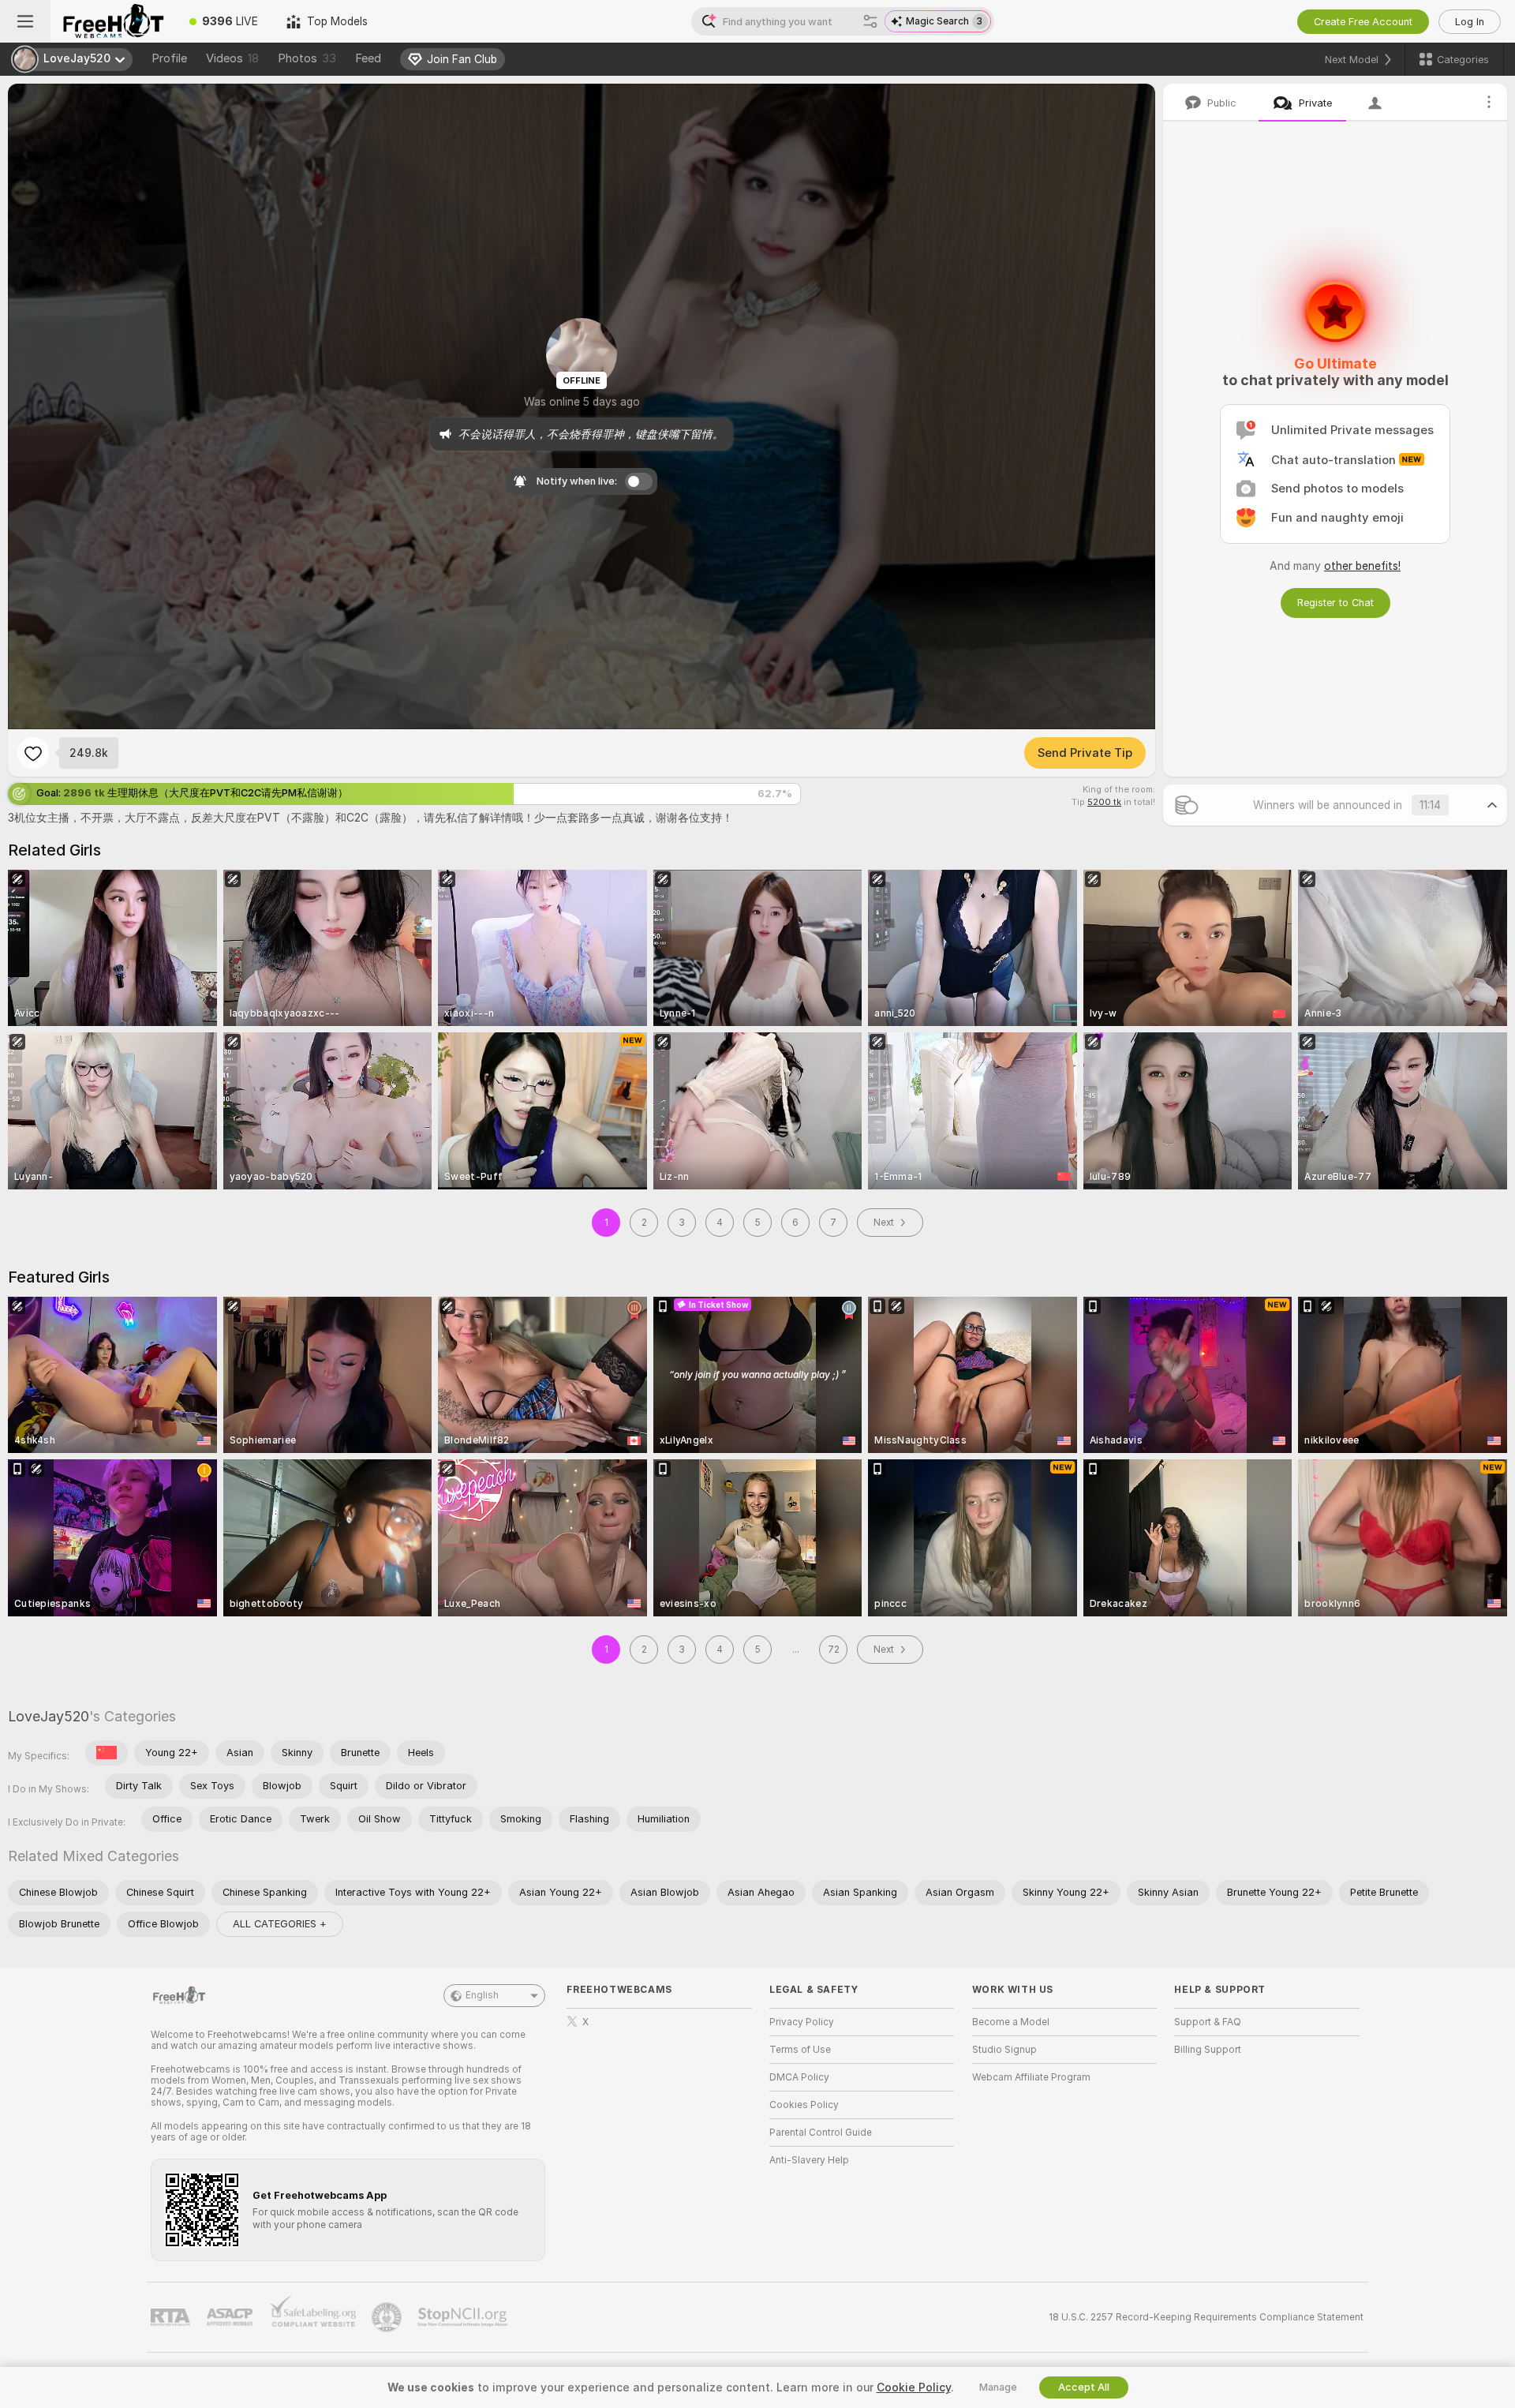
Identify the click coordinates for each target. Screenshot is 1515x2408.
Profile (169, 58)
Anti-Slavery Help (809, 2160)
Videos (232, 58)
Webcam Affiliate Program (1031, 2077)
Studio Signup (1004, 2050)
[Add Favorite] (33, 753)
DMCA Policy (799, 2077)
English (482, 1995)
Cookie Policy (914, 2387)
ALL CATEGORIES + (280, 1924)
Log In (1470, 22)
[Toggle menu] (25, 21)
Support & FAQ (1208, 2022)
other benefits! (1362, 566)
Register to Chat (1335, 603)
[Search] (870, 21)
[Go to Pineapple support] (388, 2317)
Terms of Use (800, 2050)
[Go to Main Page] (113, 21)
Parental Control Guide (821, 2133)
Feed (368, 58)
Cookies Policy (804, 2105)
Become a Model (1011, 2022)
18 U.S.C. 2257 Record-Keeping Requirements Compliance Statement (1206, 2317)
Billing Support (1208, 2050)
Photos (307, 58)
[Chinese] (107, 1753)
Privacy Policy (802, 2022)
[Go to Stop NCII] (464, 2317)
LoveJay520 (49, 1716)
